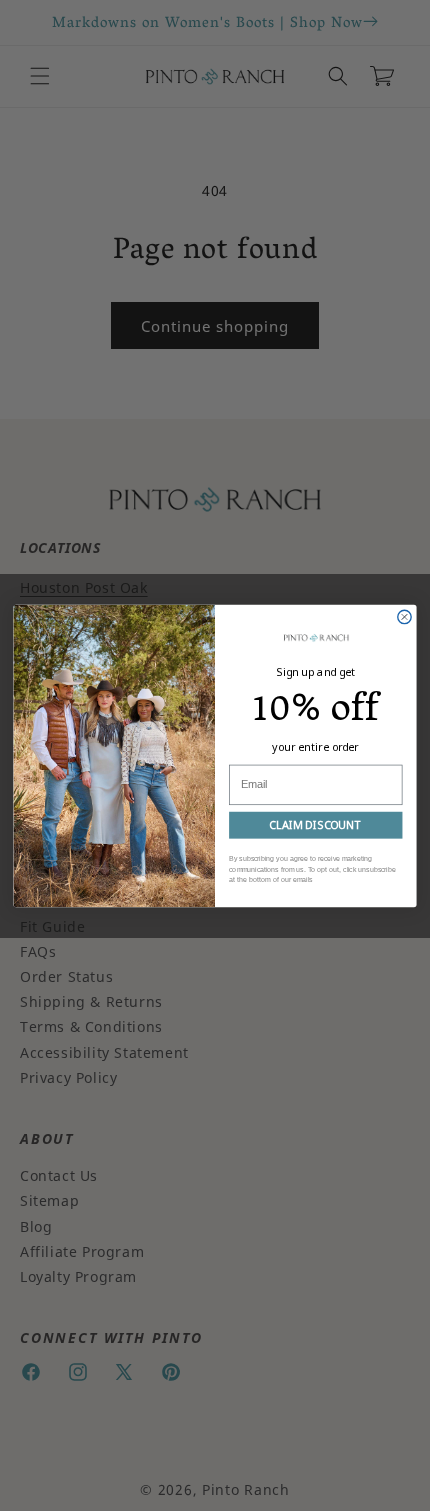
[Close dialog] (404, 616)
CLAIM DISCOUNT (315, 824)
